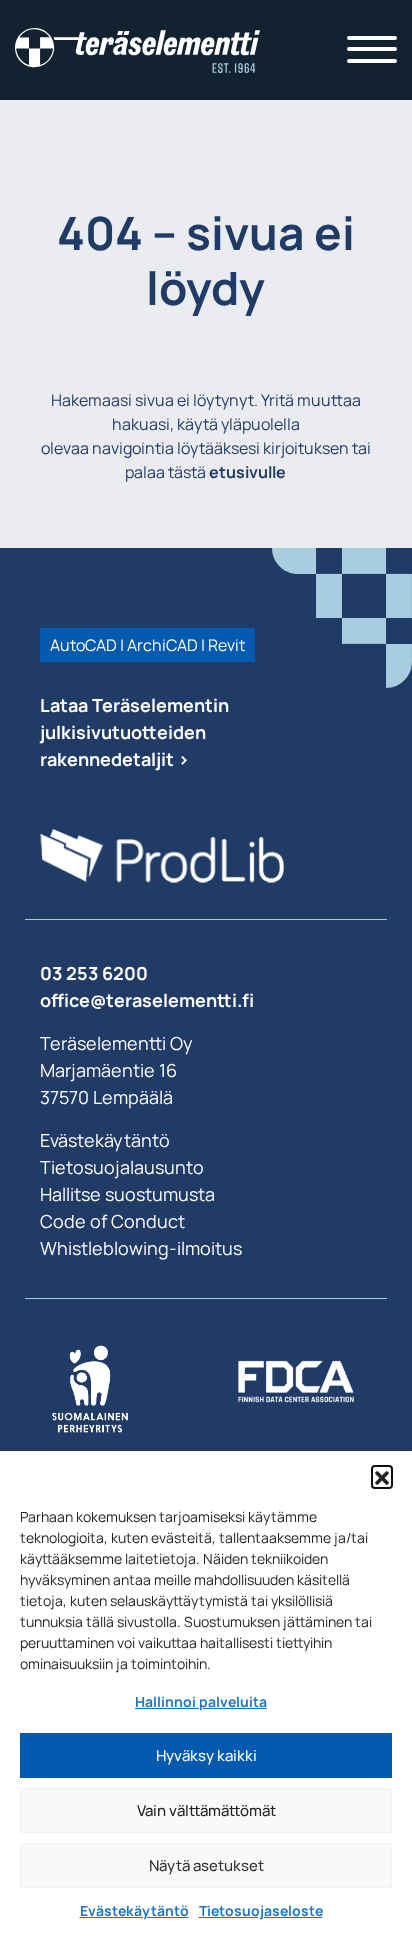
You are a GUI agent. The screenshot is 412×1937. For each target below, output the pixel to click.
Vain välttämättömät (206, 1810)
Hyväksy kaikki (206, 1755)
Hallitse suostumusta (127, 1194)
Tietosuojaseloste (261, 1910)
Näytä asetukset (206, 1865)
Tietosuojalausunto (122, 1167)
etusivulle (247, 472)
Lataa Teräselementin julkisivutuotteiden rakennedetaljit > (134, 732)
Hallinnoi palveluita (201, 1701)
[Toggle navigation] (372, 50)
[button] (382, 1476)
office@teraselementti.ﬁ (147, 1000)
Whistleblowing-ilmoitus (141, 1248)
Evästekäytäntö (134, 1910)
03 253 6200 (94, 973)
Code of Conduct (112, 1221)
